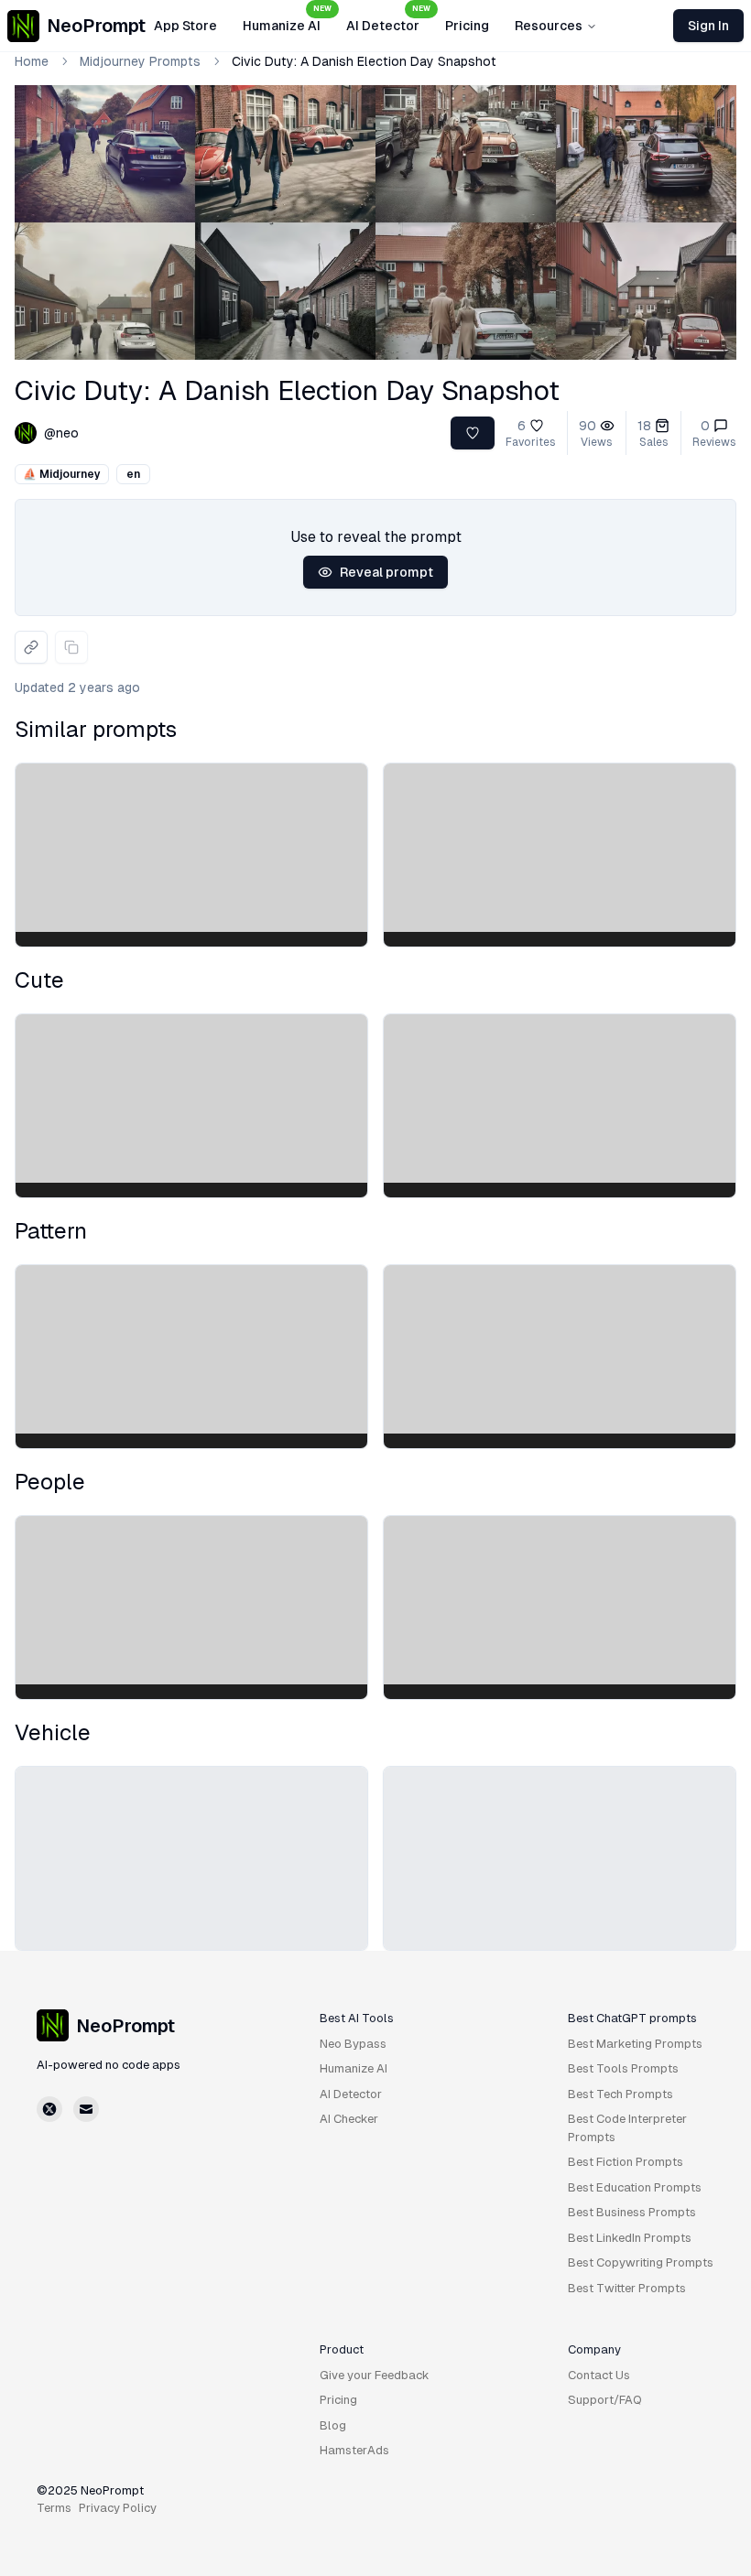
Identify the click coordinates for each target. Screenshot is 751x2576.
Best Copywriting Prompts (641, 2262)
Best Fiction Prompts (626, 2162)
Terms (54, 2508)
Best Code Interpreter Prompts (627, 2128)
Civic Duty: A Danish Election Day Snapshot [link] (364, 61)
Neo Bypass (353, 2044)
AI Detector (388, 20)
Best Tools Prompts (623, 2068)
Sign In (708, 26)
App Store (185, 26)
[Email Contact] (86, 2109)
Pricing (467, 26)
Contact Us (599, 2375)
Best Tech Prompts (620, 2094)
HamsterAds (354, 2450)
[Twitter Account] (49, 2109)
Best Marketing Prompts (635, 2044)
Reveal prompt (386, 572)
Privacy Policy (118, 2508)
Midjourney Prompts (140, 61)
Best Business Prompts (632, 2212)
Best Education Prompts (635, 2187)
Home (32, 61)
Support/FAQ (605, 2400)
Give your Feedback (375, 2375)
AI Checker (349, 2119)
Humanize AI (287, 20)
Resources (549, 26)
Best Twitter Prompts (627, 2288)
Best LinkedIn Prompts (630, 2238)
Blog (333, 2425)
